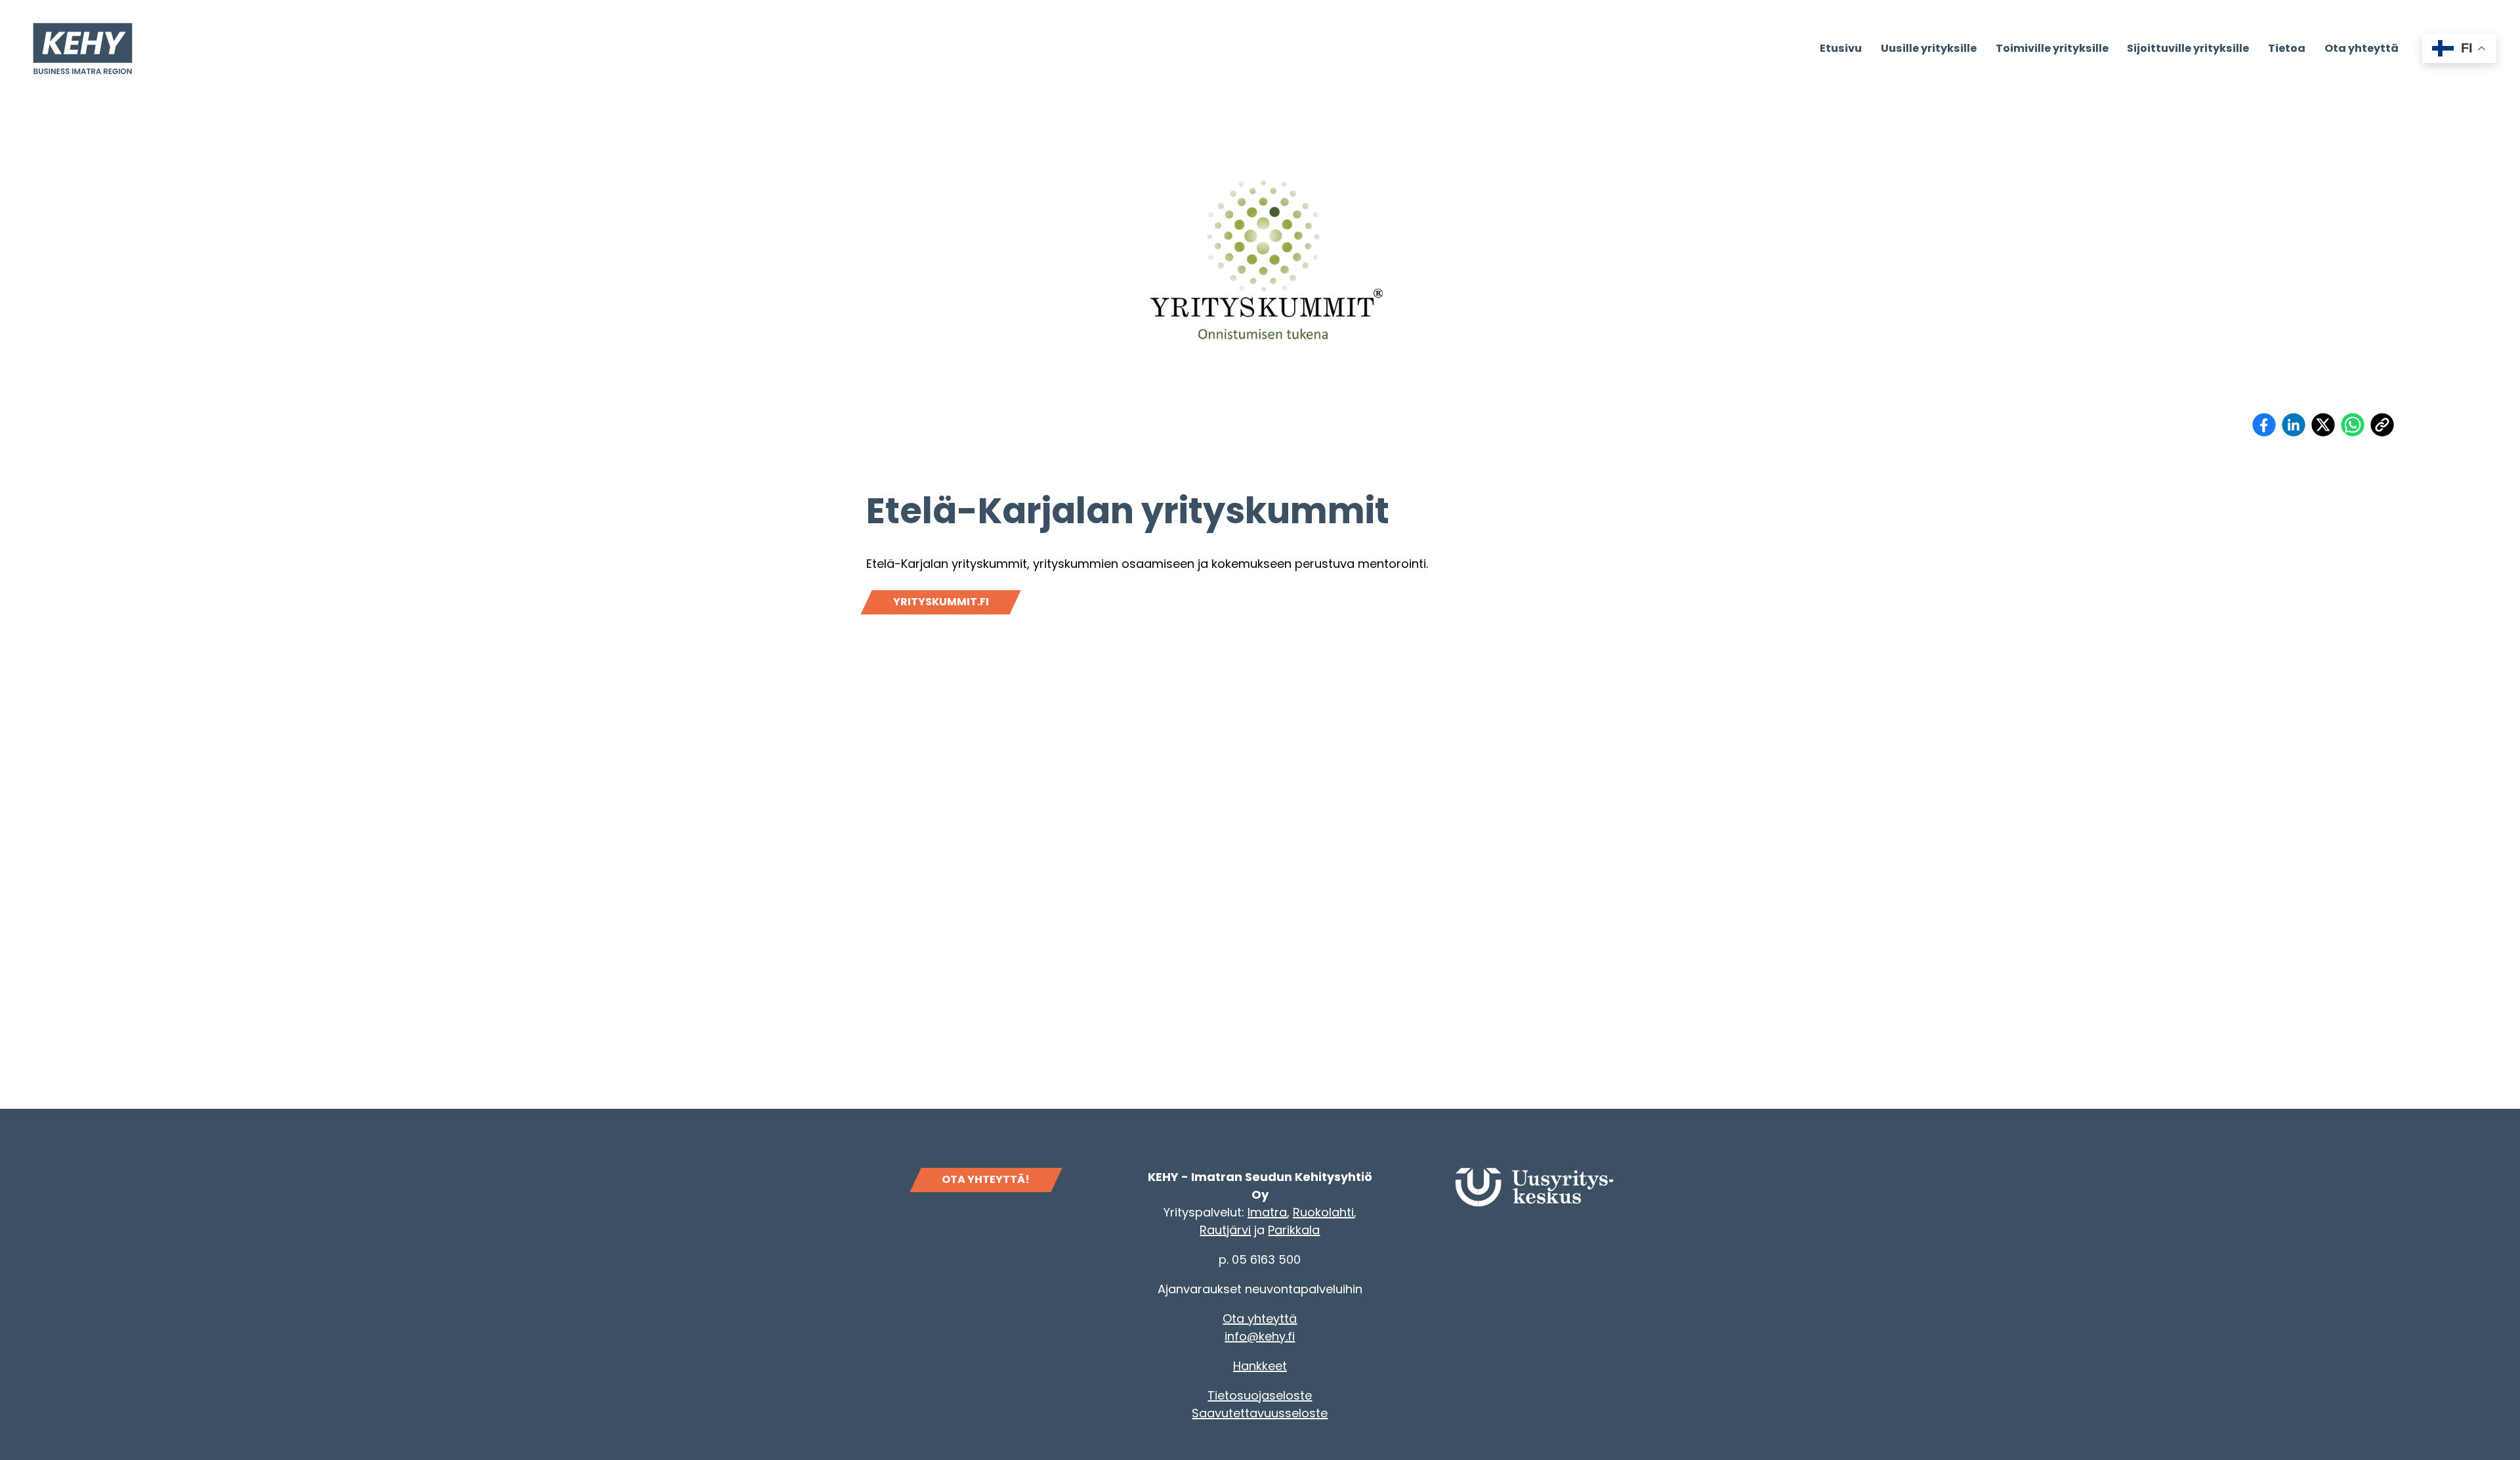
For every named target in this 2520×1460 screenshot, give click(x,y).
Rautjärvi (1225, 1230)
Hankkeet (1260, 1366)
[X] (2323, 425)
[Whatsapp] (2353, 425)
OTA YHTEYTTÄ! (986, 1179)
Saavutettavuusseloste (1260, 1413)
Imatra (1267, 1212)
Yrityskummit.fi (941, 602)
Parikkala (1294, 1230)
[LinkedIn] (2294, 425)
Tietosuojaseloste (1260, 1395)
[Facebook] (2264, 425)
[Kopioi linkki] (2382, 425)
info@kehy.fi (1260, 1336)
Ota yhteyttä (1260, 1319)
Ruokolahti (1323, 1212)
